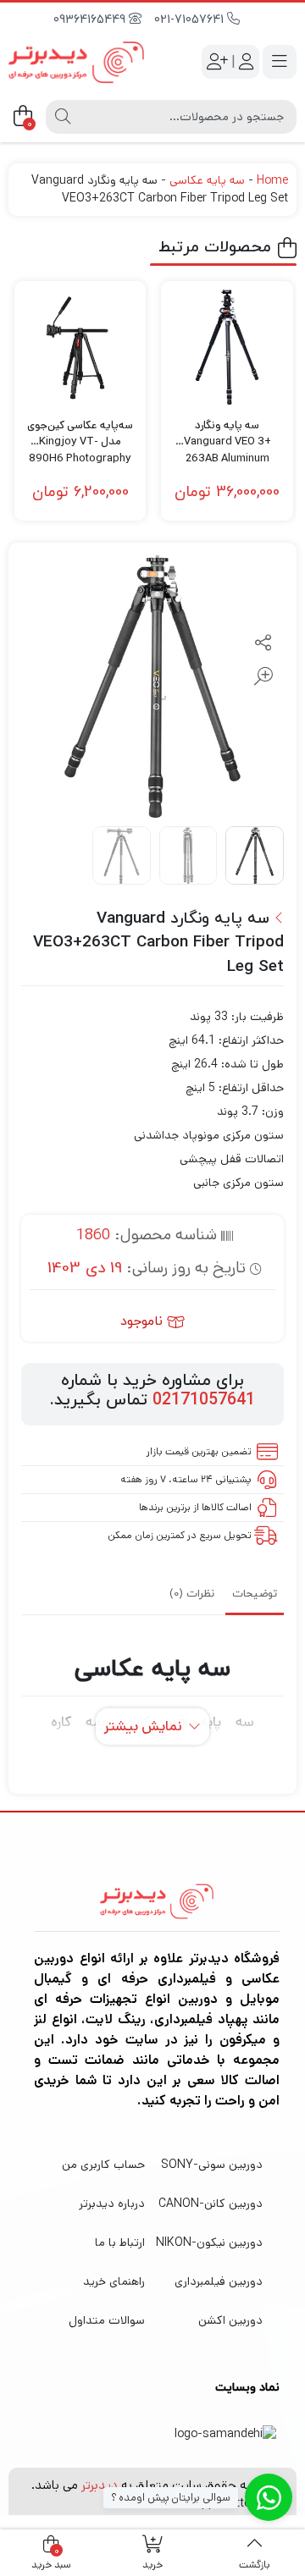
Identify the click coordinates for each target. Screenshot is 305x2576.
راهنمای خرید (114, 2281)
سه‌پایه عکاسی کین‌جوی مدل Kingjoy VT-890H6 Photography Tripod (80, 434)
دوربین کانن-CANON (211, 2204)
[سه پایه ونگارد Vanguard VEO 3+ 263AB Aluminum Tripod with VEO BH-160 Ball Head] (227, 347)
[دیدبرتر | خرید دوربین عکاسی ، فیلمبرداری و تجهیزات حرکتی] (76, 62)
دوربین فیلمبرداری (219, 2281)
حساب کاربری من (103, 2165)
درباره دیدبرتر (112, 2204)
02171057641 (204, 1400)
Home (272, 180)
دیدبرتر (100, 2485)
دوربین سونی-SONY (212, 2165)
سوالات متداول (107, 2320)
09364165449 (91, 20)
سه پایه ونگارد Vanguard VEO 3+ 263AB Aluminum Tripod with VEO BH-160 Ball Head (227, 434)
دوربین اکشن (230, 2320)
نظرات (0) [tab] (192, 1594)
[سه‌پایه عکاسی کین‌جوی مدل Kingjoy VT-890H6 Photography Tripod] (80, 347)
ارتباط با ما (120, 2242)
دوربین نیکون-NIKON (209, 2242)
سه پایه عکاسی (207, 180)
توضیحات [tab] (255, 1594)
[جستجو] (63, 117)
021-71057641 (191, 20)
